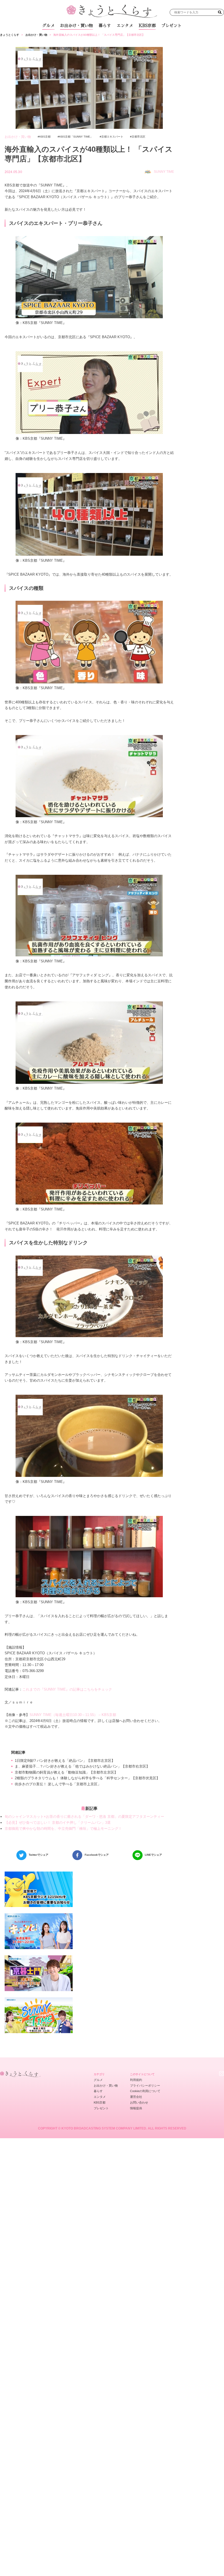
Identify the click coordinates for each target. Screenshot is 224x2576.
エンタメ (125, 26)
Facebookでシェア (97, 1855)
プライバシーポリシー (145, 2086)
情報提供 (136, 2108)
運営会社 (136, 2097)
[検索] (220, 12)
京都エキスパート (112, 137)
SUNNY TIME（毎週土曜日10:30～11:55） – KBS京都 (73, 1715)
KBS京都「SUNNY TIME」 (76, 137)
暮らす (105, 26)
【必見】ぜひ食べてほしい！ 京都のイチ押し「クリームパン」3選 (58, 1823)
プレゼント (171, 26)
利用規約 (136, 2080)
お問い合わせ (139, 2102)
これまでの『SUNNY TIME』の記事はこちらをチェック (67, 1689)
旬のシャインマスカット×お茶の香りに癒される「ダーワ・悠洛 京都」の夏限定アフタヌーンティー (84, 1817)
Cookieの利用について (145, 2091)
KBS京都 (147, 26)
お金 (115, 38)
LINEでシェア (153, 1855)
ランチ (58, 38)
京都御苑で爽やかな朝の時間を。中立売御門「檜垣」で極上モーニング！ (63, 1829)
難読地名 (133, 38)
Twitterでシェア (39, 1855)
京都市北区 (138, 137)
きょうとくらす (10, 35)
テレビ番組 (155, 38)
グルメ (48, 26)
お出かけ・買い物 (76, 26)
